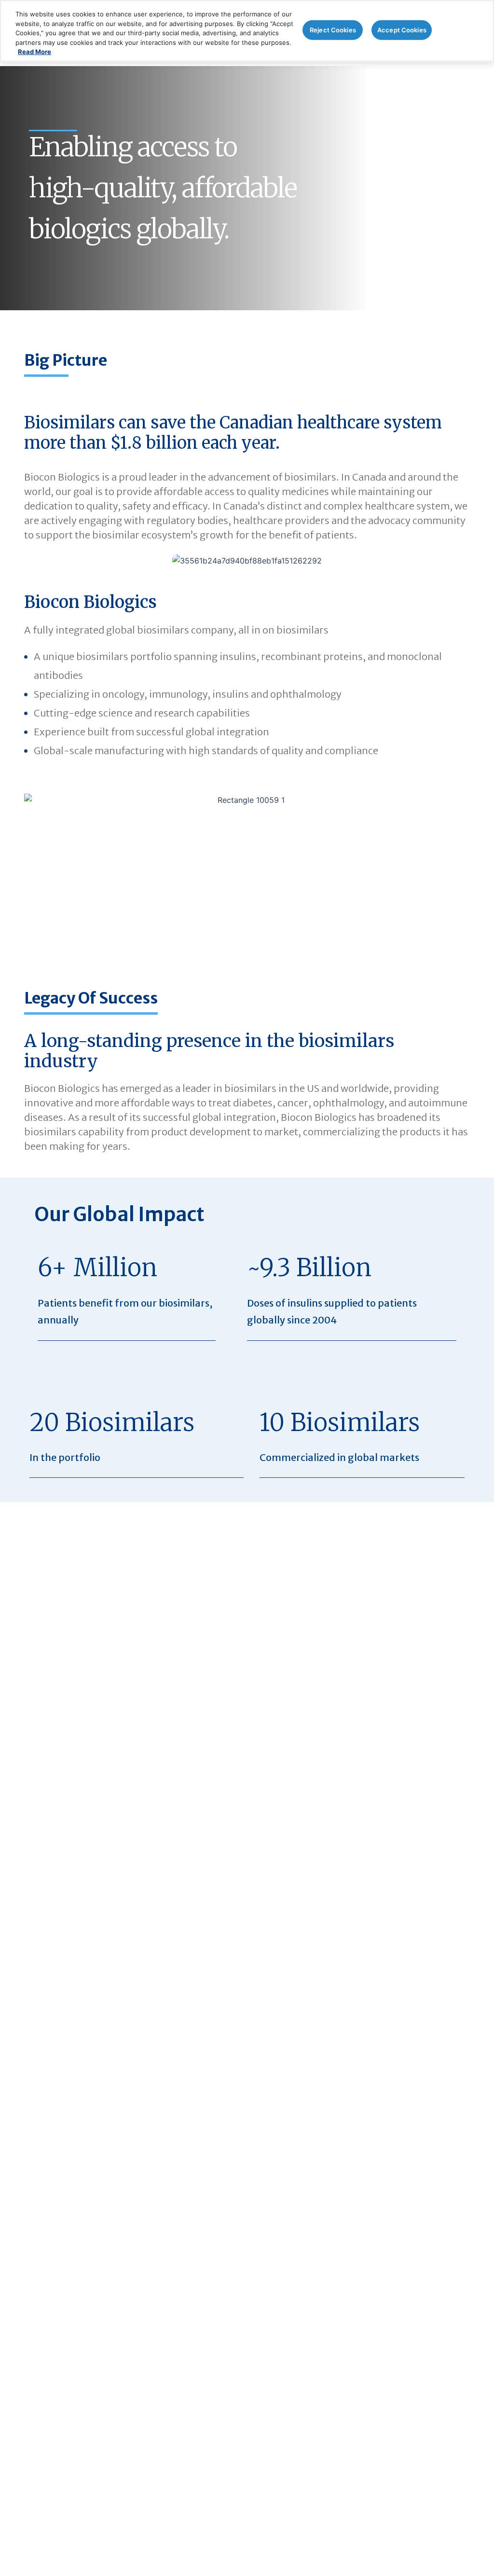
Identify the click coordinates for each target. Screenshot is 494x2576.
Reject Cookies (333, 29)
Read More (34, 52)
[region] (247, 31)
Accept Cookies (402, 29)
